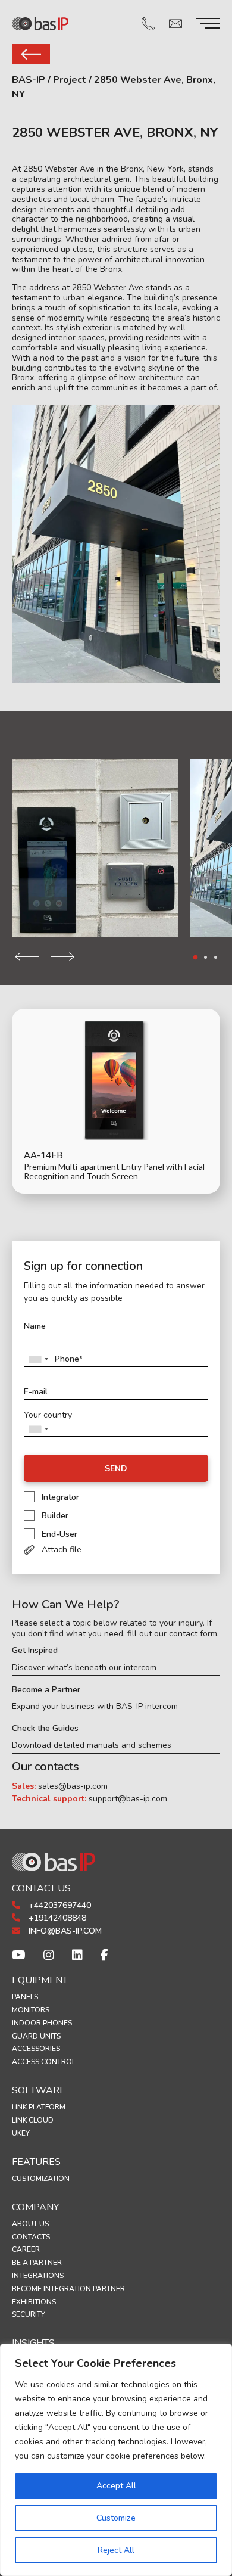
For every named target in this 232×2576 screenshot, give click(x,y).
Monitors (31, 2010)
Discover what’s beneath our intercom (84, 1668)
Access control (44, 2062)
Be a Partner (37, 2263)
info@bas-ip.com (64, 1931)
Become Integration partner (68, 2289)
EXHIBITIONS (34, 2302)
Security (29, 2314)
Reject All (116, 2550)
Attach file (62, 1550)
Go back (31, 54)
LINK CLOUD (33, 2120)
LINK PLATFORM (39, 2107)
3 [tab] (216, 957)
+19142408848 (56, 1918)
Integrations (38, 2276)
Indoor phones (42, 2023)
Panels (25, 1997)
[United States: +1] (38, 1359)
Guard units (36, 2036)
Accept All (116, 2486)
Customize (116, 2518)
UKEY (21, 2133)
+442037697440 (59, 1905)
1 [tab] (196, 958)
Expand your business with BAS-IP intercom (95, 1707)
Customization (41, 2179)
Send (116, 1469)
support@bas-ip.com (128, 1799)
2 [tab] (206, 957)
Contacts (31, 2237)
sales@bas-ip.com (73, 1786)
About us (30, 2224)
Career (26, 2249)
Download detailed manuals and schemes (92, 1745)
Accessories (36, 2049)
